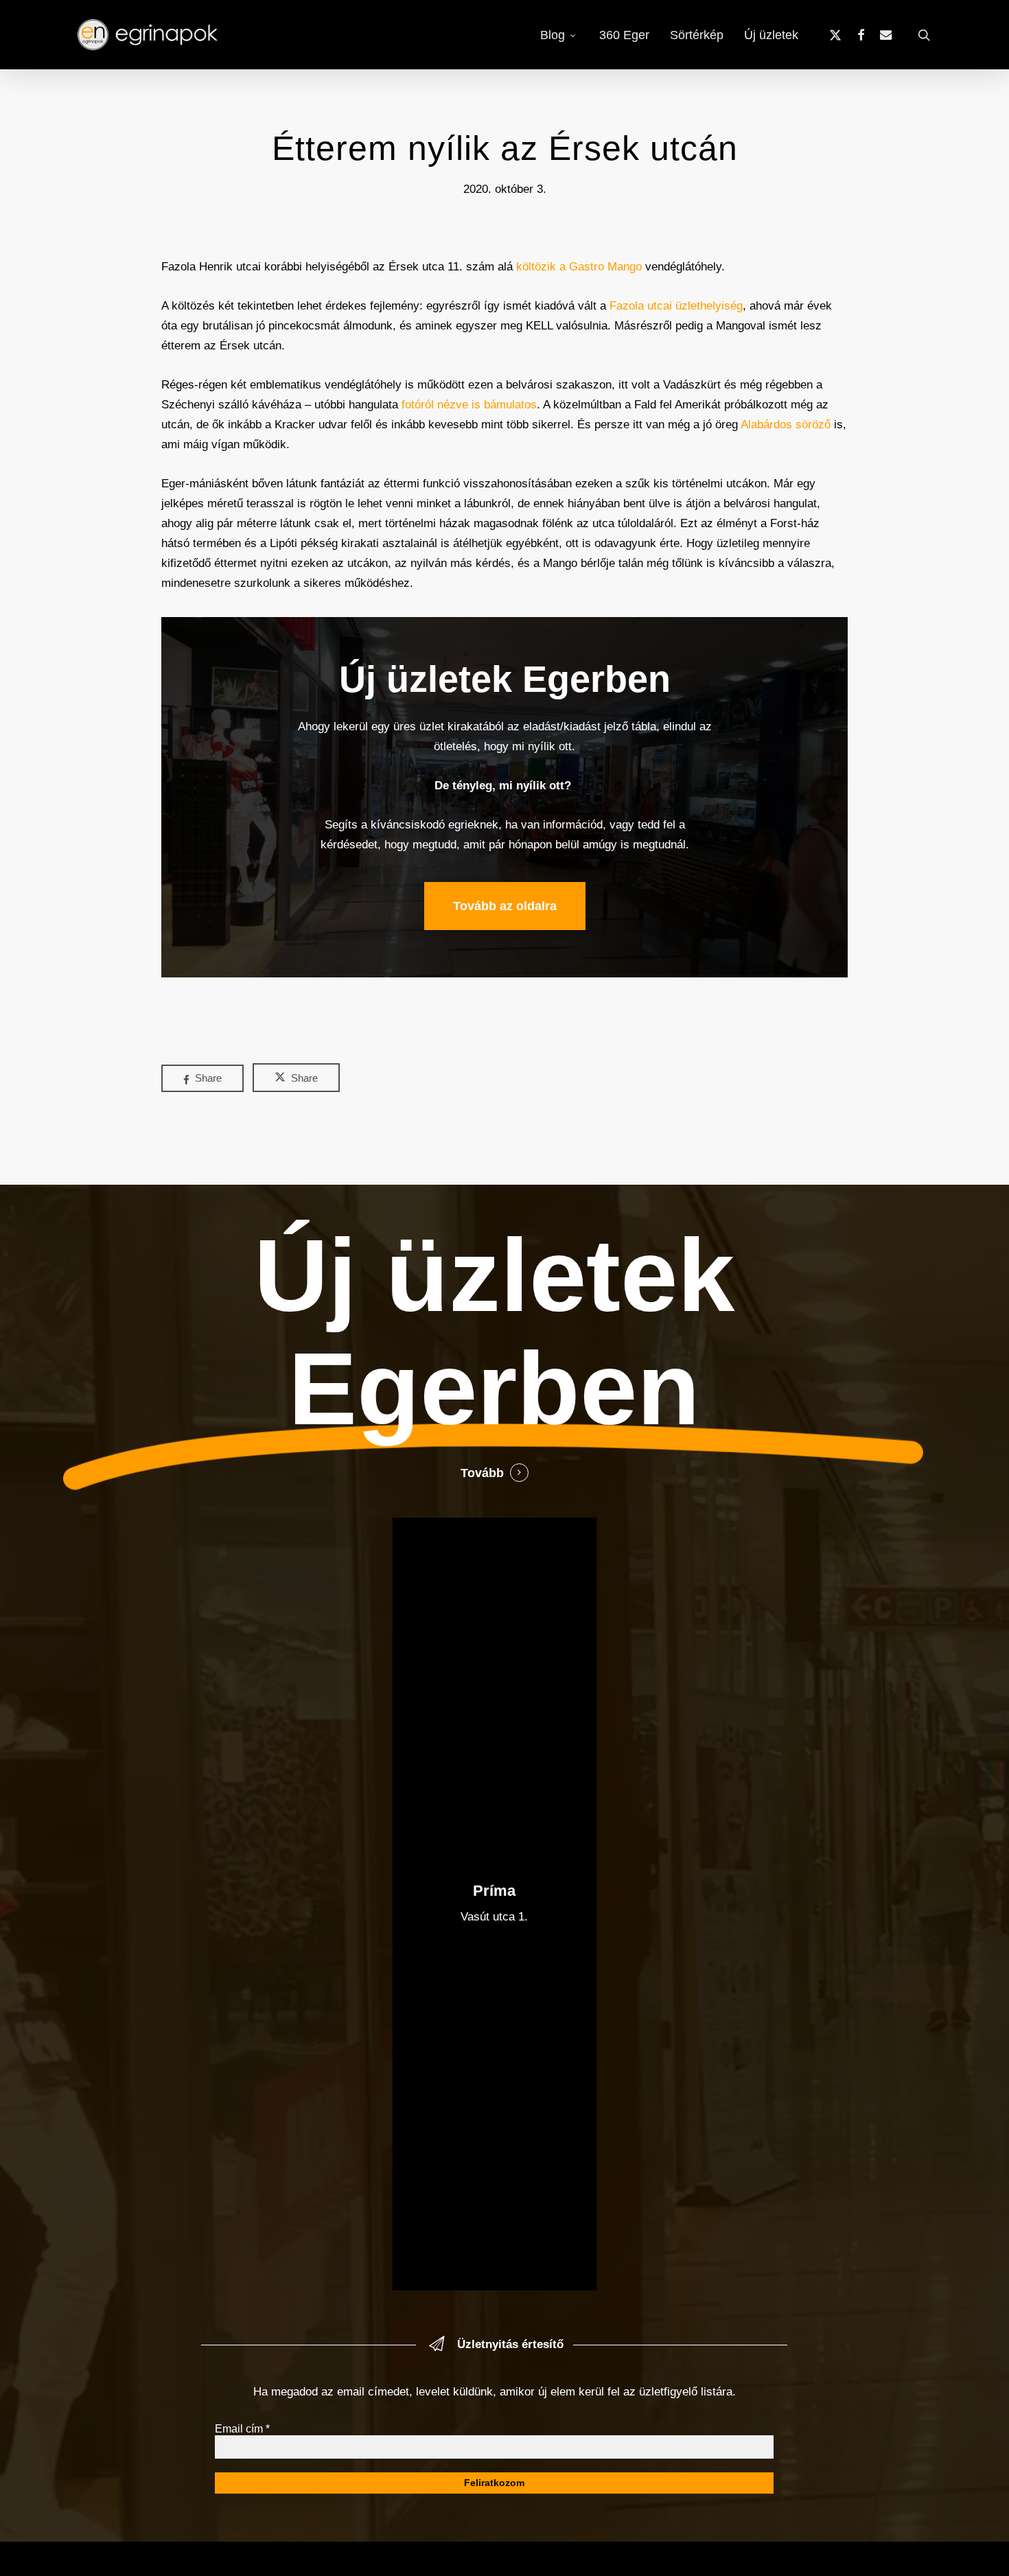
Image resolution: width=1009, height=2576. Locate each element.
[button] (505, 906)
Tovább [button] (482, 1473)
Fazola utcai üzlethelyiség (676, 306)
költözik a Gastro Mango (579, 267)
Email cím (242, 2429)
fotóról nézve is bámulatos (469, 405)
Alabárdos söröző (786, 425)
